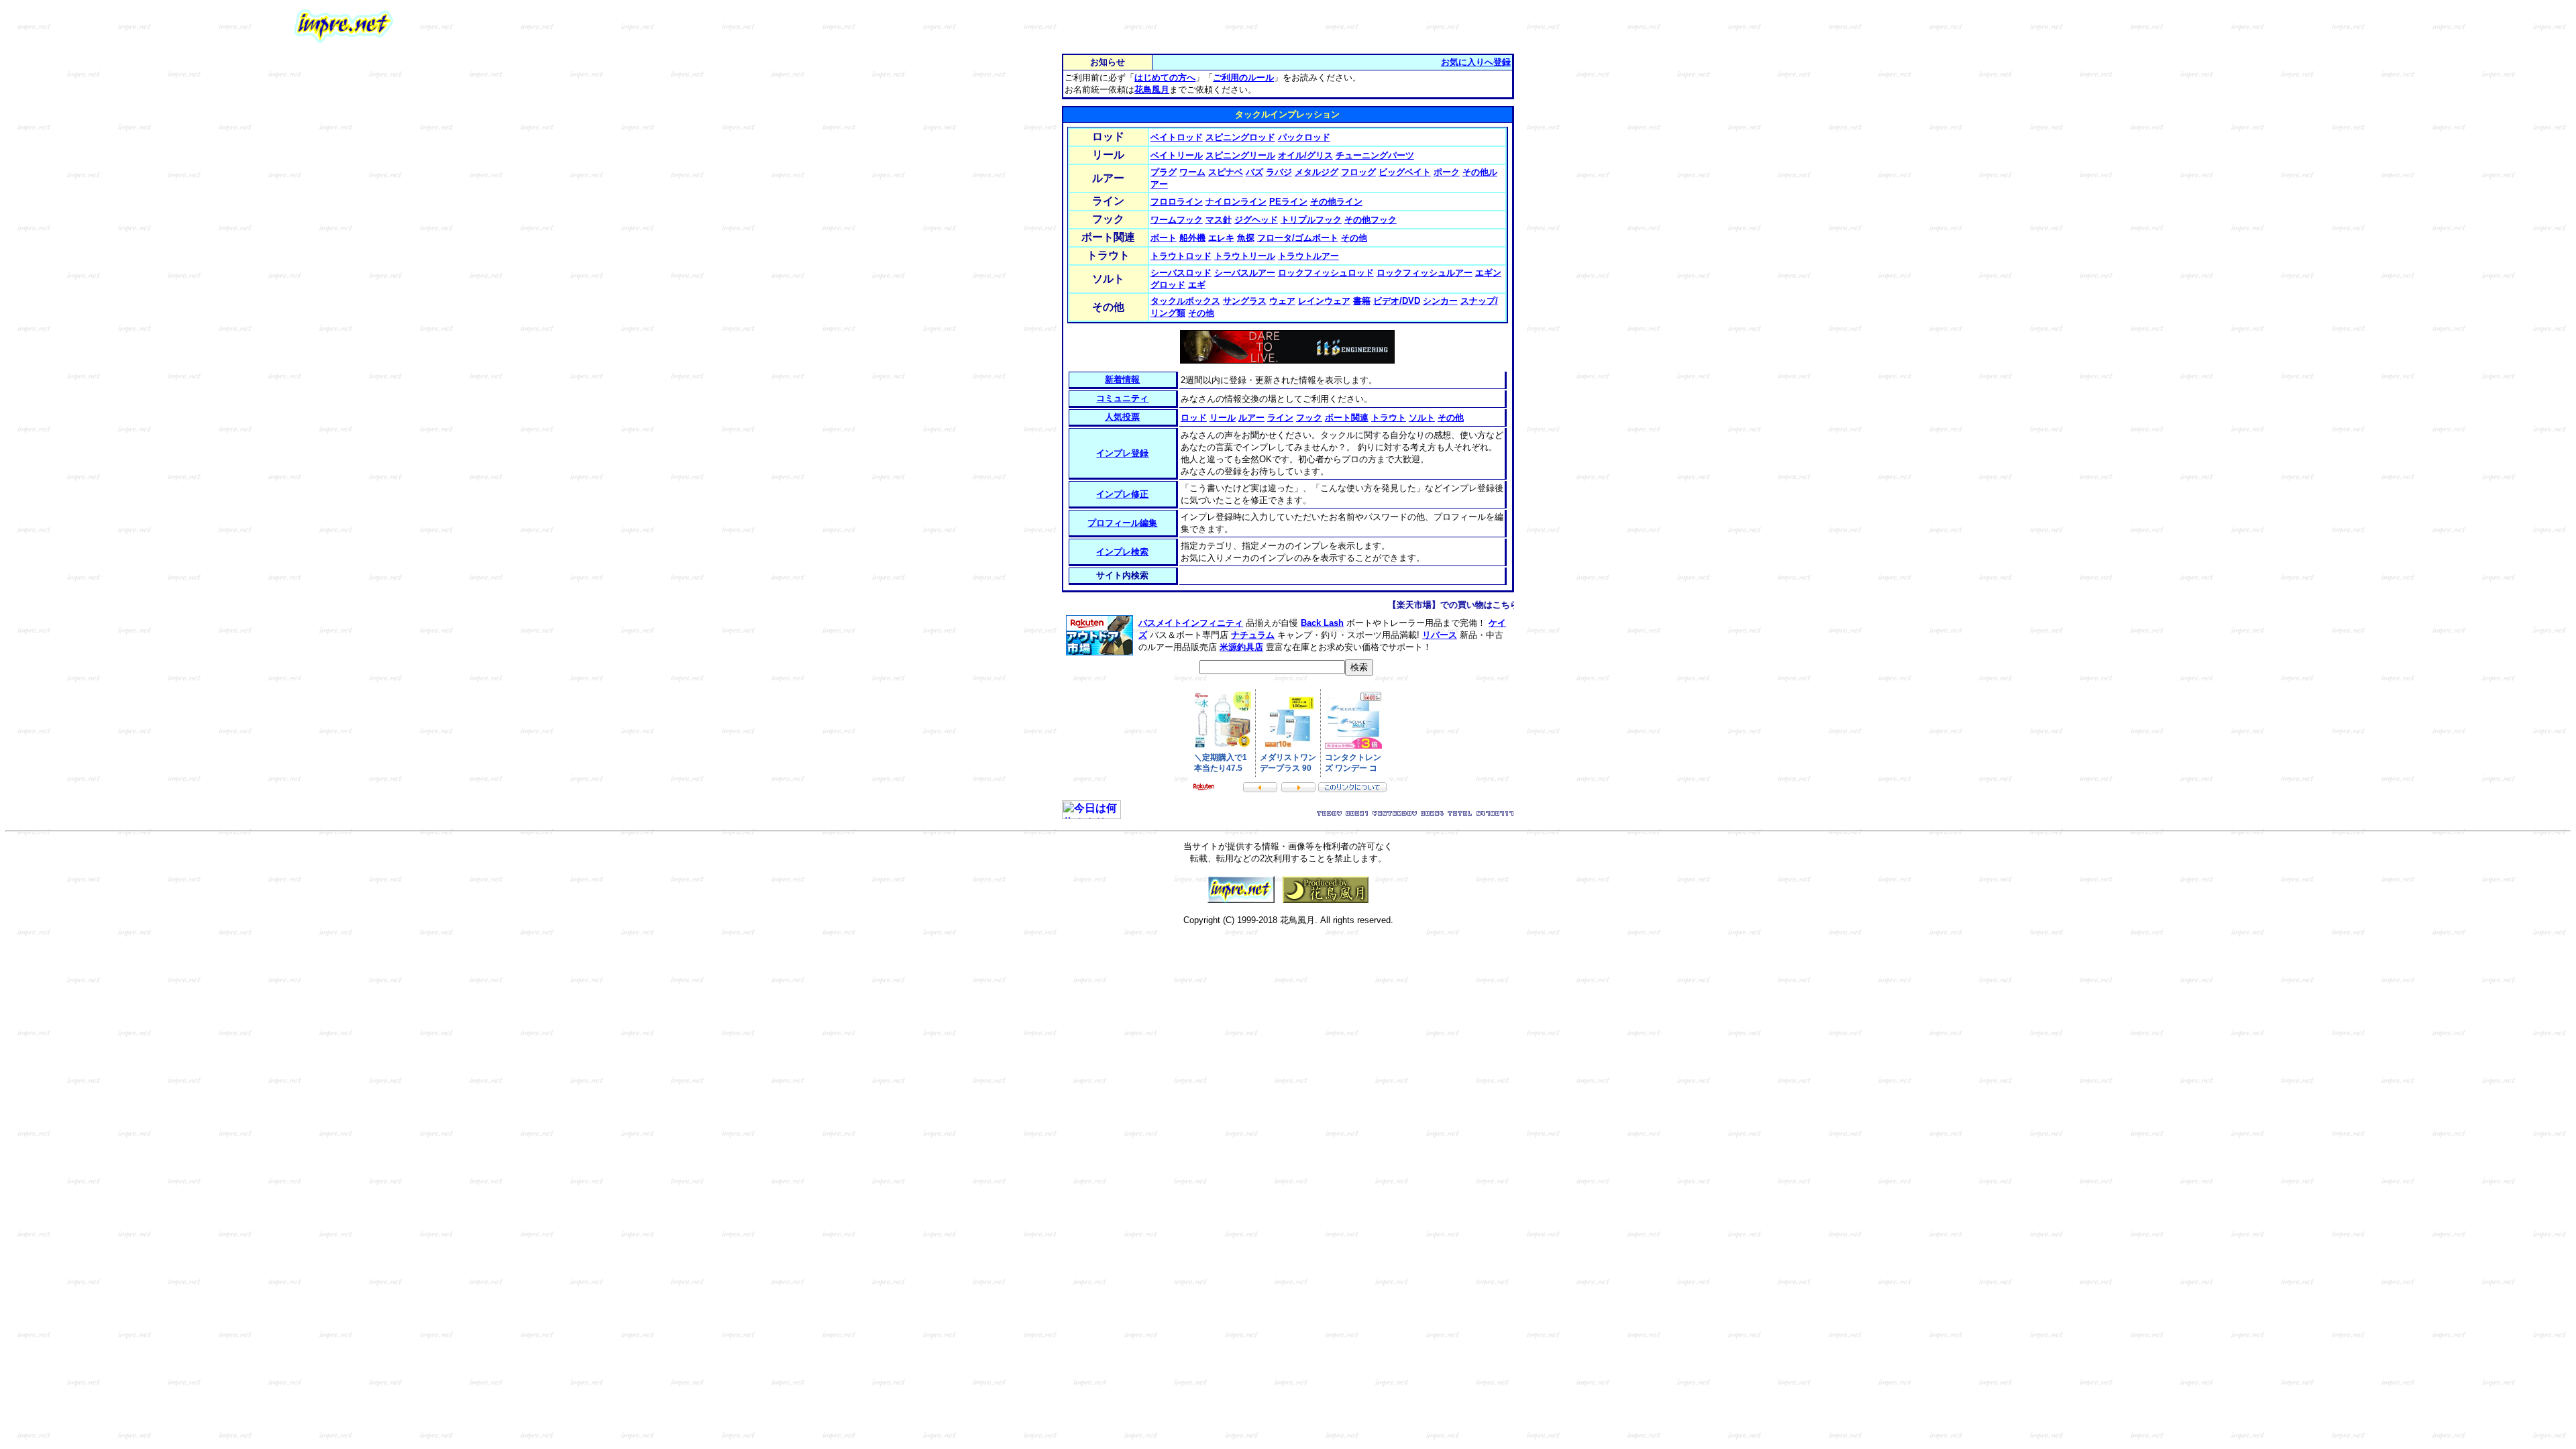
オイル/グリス (1305, 155)
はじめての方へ (1165, 77)
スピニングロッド (1240, 137)
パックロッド (1304, 137)
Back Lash (1322, 623)
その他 (1354, 238)
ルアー (1251, 418)
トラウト (1389, 418)
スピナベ (1226, 172)
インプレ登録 (1122, 453)
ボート (1164, 238)
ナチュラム (1253, 635)
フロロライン (1177, 202)
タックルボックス (1185, 301)
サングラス (1245, 301)
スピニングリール (1240, 155)
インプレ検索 (1122, 552)
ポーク (1447, 172)
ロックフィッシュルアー (1425, 273)
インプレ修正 (1122, 494)
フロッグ (1358, 172)
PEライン (1288, 202)
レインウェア (1324, 301)
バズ (1254, 172)
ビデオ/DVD (1397, 301)
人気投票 (1122, 417)
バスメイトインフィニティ (1191, 623)
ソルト (1422, 418)
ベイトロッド (1177, 137)
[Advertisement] (1627, 26)
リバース (1440, 635)
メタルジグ (1317, 172)
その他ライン (1336, 202)
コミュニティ (1122, 398)
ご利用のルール (1243, 77)
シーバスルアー (1245, 273)
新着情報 (1122, 379)
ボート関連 (1347, 418)
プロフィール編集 (1122, 523)
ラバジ (1279, 172)
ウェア (1282, 301)
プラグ (1164, 172)
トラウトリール (1245, 256)
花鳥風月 (1152, 90)
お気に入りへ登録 (1476, 62)
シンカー (1440, 301)
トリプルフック (1311, 220)
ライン (1280, 418)
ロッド (1194, 418)
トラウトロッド (1181, 256)
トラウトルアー (1308, 256)
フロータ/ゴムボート (1298, 238)
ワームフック (1177, 220)
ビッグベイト (1405, 172)
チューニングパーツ (1375, 155)
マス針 (1219, 220)
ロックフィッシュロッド (1326, 273)
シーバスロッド (1181, 273)
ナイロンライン (1236, 202)
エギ (1197, 285)
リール (1223, 418)
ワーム (1192, 172)
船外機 (1192, 238)
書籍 (1362, 301)
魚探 (1246, 238)
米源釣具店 (1241, 647)
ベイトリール (1177, 155)
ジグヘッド (1256, 220)
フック (1309, 418)
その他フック (1371, 220)
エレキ (1221, 238)
